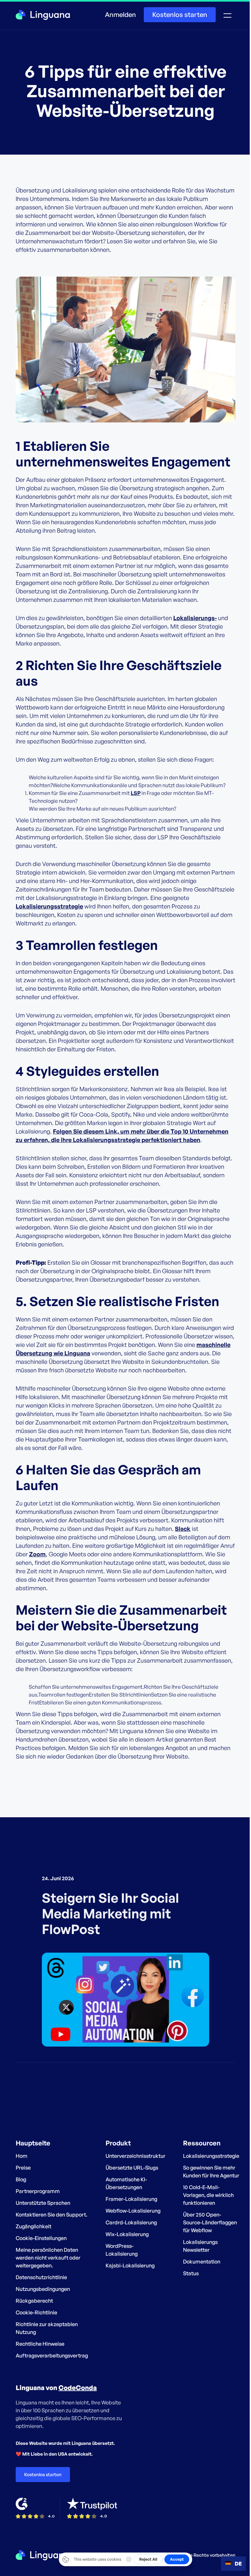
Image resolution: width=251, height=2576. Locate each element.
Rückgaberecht (34, 2301)
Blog (21, 2179)
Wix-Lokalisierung (127, 2234)
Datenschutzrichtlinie (41, 2277)
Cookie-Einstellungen (41, 2238)
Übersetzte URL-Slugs (132, 2168)
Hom (22, 2156)
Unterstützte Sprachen (43, 2203)
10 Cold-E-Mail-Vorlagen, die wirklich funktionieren (208, 2195)
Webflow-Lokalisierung (133, 2211)
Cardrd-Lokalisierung (131, 2222)
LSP (136, 793)
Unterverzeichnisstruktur (135, 2156)
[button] (227, 15)
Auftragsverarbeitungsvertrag (52, 2355)
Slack (183, 1529)
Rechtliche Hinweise (40, 2344)
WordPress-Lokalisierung (122, 2250)
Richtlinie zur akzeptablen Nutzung (47, 2328)
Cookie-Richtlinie (36, 2312)
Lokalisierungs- (195, 618)
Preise (23, 2168)
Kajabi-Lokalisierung (130, 2265)
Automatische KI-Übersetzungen (126, 2183)
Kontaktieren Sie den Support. (51, 2215)
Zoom (37, 1554)
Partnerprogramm (38, 2191)
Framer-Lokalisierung (131, 2199)
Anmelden (120, 15)
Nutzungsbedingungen (43, 2289)
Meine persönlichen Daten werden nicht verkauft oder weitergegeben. (48, 2258)
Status (191, 2273)
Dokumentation (202, 2262)
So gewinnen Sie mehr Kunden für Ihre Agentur (211, 2172)
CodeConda (78, 2388)
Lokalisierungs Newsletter (200, 2246)
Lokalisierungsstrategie (49, 906)
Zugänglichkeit (33, 2226)
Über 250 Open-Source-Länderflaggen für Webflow (210, 2222)
